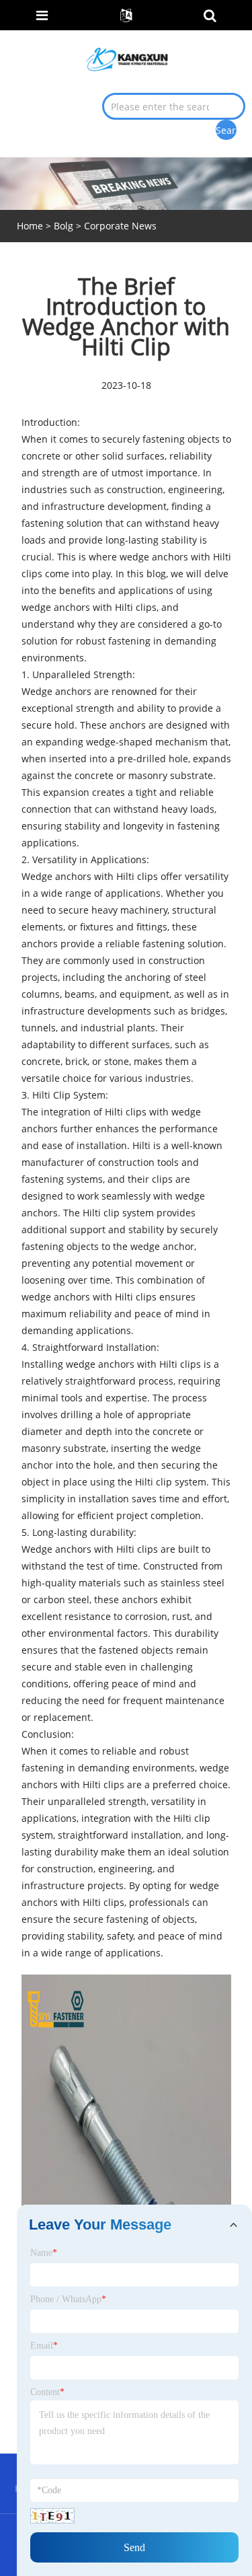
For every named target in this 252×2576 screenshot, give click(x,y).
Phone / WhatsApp (68, 2299)
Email (44, 2346)
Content (47, 2392)
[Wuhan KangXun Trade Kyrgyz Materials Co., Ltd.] (127, 58)
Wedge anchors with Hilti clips (90, 876)
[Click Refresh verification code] (52, 2516)
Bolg (64, 226)
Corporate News (120, 226)
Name (44, 2253)
